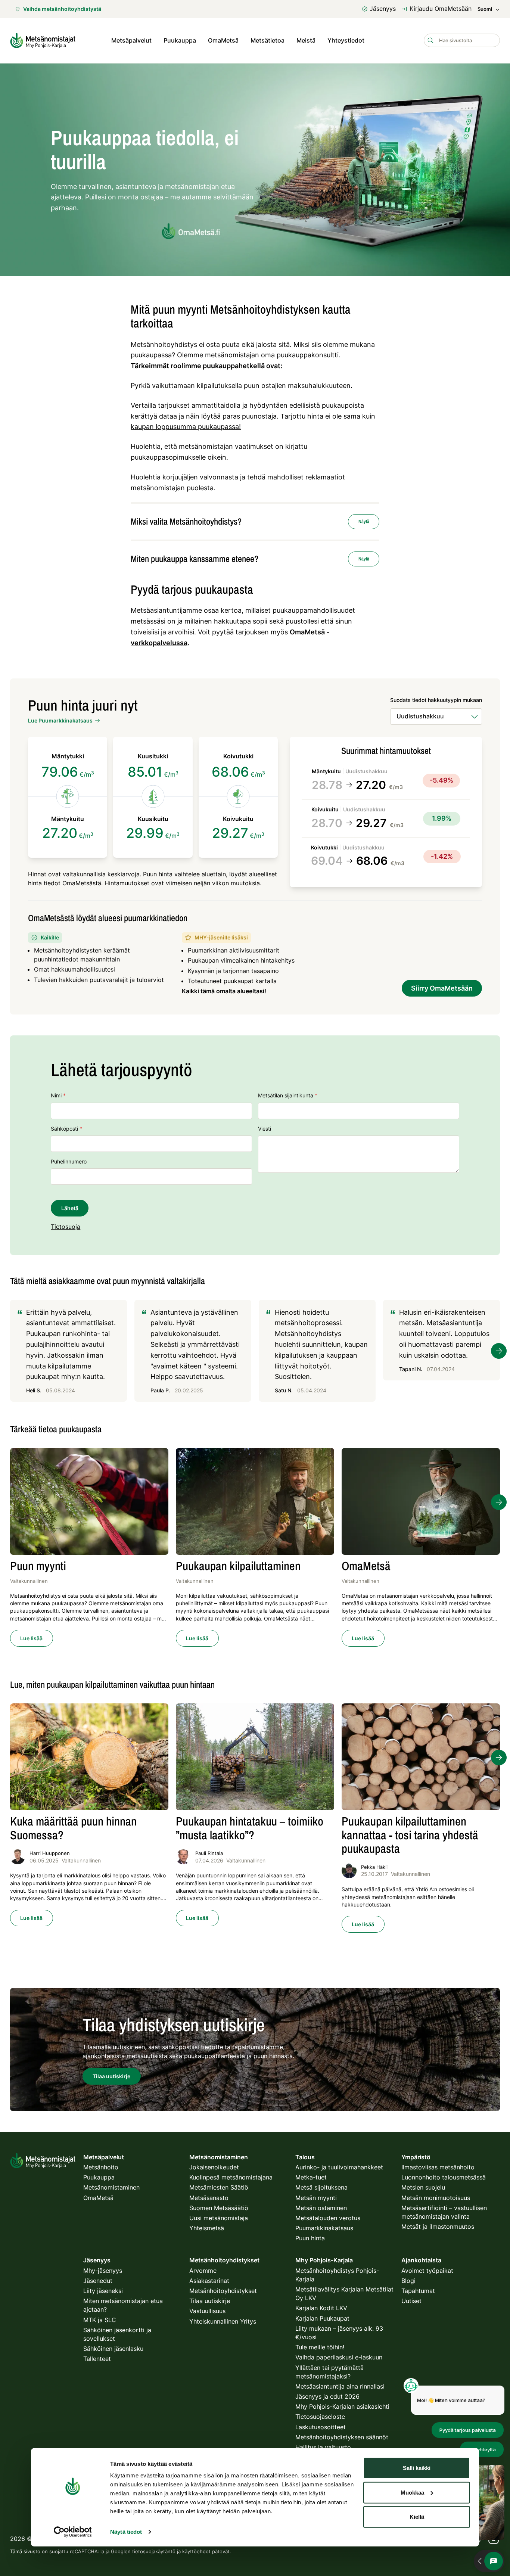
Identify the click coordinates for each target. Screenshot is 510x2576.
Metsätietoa (268, 40)
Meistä (306, 40)
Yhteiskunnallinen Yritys (223, 2321)
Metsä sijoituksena (321, 2187)
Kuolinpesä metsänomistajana (231, 2177)
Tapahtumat (418, 2291)
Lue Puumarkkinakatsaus (60, 720)
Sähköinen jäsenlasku (113, 2349)
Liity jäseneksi (103, 2291)
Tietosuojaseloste (320, 2417)
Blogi (408, 2281)
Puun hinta (310, 2238)
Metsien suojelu (423, 2187)
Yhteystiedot (346, 40)
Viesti (265, 1129)
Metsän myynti (316, 2198)
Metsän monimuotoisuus (436, 2198)
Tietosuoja (66, 1227)
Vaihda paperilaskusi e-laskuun (339, 2357)
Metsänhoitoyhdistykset (223, 2291)
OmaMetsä (223, 40)
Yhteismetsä (207, 2228)
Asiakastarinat (209, 2281)
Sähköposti (66, 1129)
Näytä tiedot (126, 2532)
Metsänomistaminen (111, 2187)
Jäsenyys (383, 9)
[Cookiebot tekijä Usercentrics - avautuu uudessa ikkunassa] (73, 2532)
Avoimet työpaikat (427, 2271)
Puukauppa (180, 40)
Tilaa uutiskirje (210, 2301)
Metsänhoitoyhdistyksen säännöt (342, 2437)
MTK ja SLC (100, 2320)
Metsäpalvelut (131, 40)
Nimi (58, 1095)
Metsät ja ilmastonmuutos (438, 2227)
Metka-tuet (311, 2177)
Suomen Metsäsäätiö (219, 2208)
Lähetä (70, 1208)
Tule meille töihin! (320, 2347)
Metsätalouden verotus (328, 2218)
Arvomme (203, 2271)
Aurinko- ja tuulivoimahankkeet (339, 2167)
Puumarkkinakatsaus (324, 2228)
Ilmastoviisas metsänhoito (438, 2167)
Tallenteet (97, 2359)
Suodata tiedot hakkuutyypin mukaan (436, 700)
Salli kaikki (417, 2468)
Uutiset (411, 2301)
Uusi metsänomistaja (219, 2218)
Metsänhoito (101, 2167)
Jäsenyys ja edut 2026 (327, 2396)
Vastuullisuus (207, 2311)
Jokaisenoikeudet (214, 2167)
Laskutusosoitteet (321, 2427)
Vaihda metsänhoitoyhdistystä (62, 9)
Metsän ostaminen (321, 2208)
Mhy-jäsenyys (103, 2271)
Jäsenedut (98, 2281)
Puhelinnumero (69, 1161)
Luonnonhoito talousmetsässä (444, 2177)
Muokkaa (412, 2492)
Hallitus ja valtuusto (323, 2447)
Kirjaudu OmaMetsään (441, 9)
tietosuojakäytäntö (154, 2551)
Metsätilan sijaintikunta (288, 1095)
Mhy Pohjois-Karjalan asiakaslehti (342, 2406)
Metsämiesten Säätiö (219, 2187)
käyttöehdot (196, 2551)
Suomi (485, 9)
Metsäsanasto (209, 2198)
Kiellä (417, 2517)
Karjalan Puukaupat (322, 2318)
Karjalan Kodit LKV (321, 2308)
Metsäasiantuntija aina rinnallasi (340, 2386)
